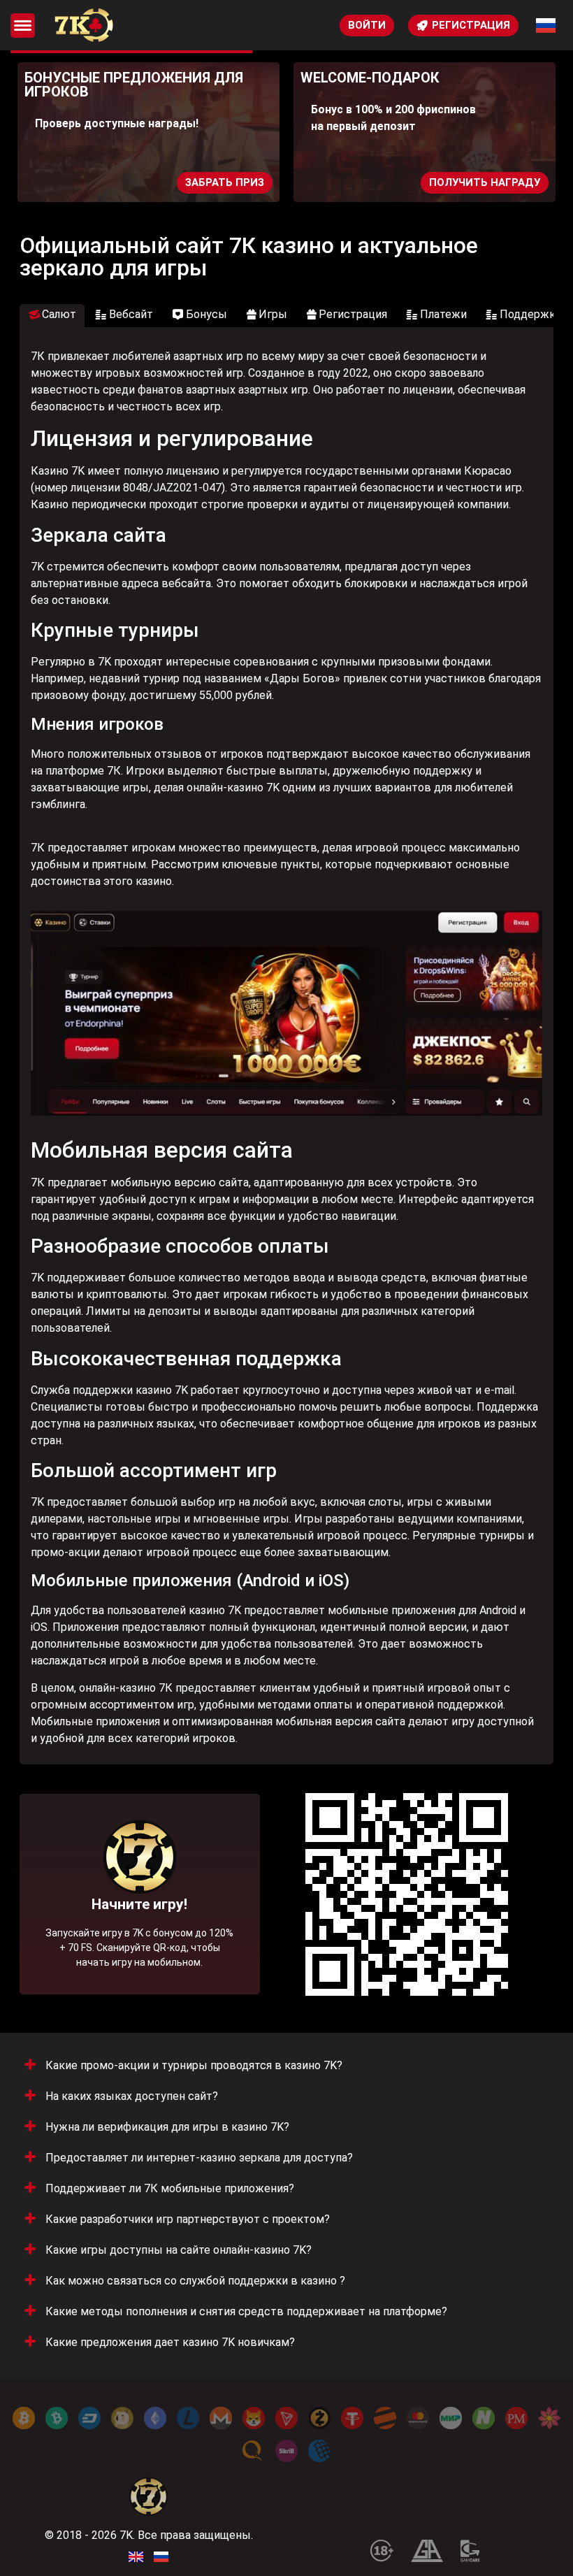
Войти (367, 25)
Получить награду (485, 182)
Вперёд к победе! (139, 1937)
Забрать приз (225, 182)
